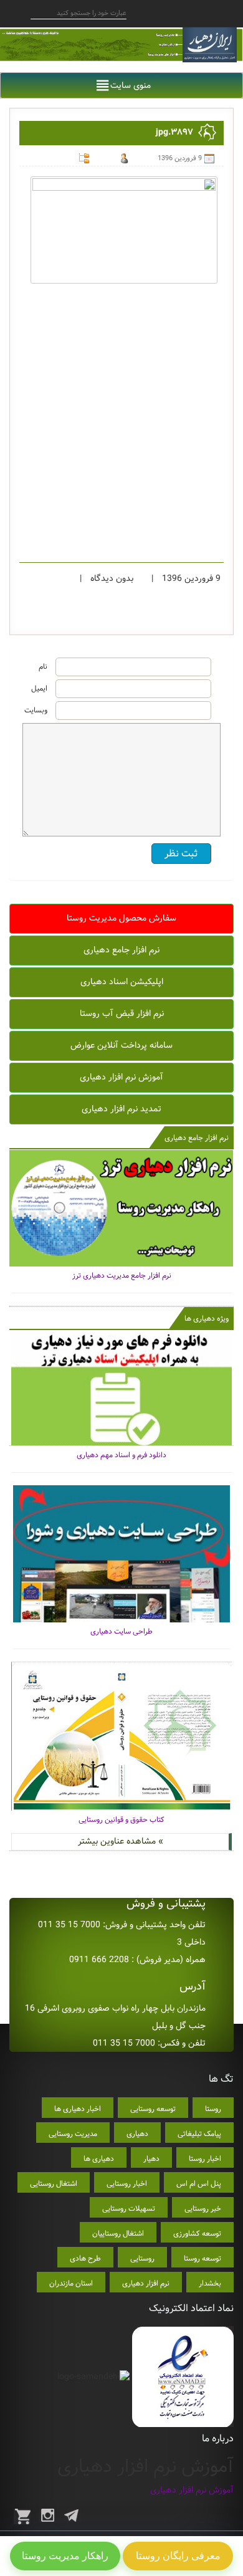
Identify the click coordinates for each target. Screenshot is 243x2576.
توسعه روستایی (153, 2109)
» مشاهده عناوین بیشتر (121, 1841)
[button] (131, 85)
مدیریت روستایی (73, 2134)
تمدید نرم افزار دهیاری (121, 1109)
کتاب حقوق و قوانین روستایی (121, 1820)
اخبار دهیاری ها (78, 2109)
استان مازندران (71, 2283)
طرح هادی (85, 2258)
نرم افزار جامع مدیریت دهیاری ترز (122, 1276)
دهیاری (137, 2134)
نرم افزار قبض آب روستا (122, 1013)
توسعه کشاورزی (197, 2234)
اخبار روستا (205, 2159)
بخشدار (210, 2283)
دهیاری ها (99, 2159)
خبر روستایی (203, 2209)
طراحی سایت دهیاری (121, 1631)
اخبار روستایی (127, 2184)
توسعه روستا (202, 2258)
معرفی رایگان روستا (178, 2556)
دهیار (151, 2159)
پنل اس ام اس (199, 2184)
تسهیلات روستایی (129, 2209)
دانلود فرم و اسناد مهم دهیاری (121, 1455)
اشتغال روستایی (54, 2184)
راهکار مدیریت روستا (65, 2556)
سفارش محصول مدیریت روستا (121, 918)
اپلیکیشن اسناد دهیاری (122, 982)
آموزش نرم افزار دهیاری (121, 1077)
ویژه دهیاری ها (207, 1319)
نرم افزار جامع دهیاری (121, 950)
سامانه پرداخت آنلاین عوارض (121, 1045)
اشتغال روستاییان (118, 2234)
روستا (213, 2109)
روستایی (142, 2258)
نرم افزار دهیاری (146, 2283)
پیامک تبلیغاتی (199, 2134)
